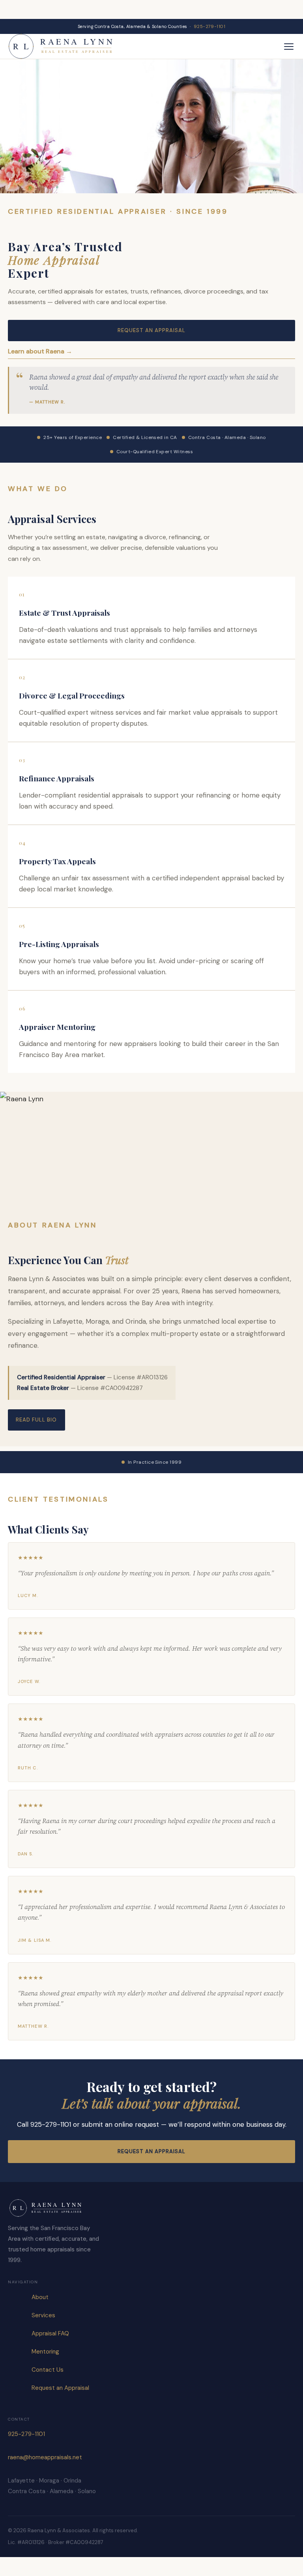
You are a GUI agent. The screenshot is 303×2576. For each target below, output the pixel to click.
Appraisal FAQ (50, 2333)
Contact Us (48, 2370)
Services (43, 2315)
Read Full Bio (36, 1420)
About (40, 2297)
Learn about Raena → (40, 351)
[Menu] (289, 47)
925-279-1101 (209, 26)
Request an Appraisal (152, 330)
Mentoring (45, 2352)
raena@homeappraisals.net (45, 2457)
